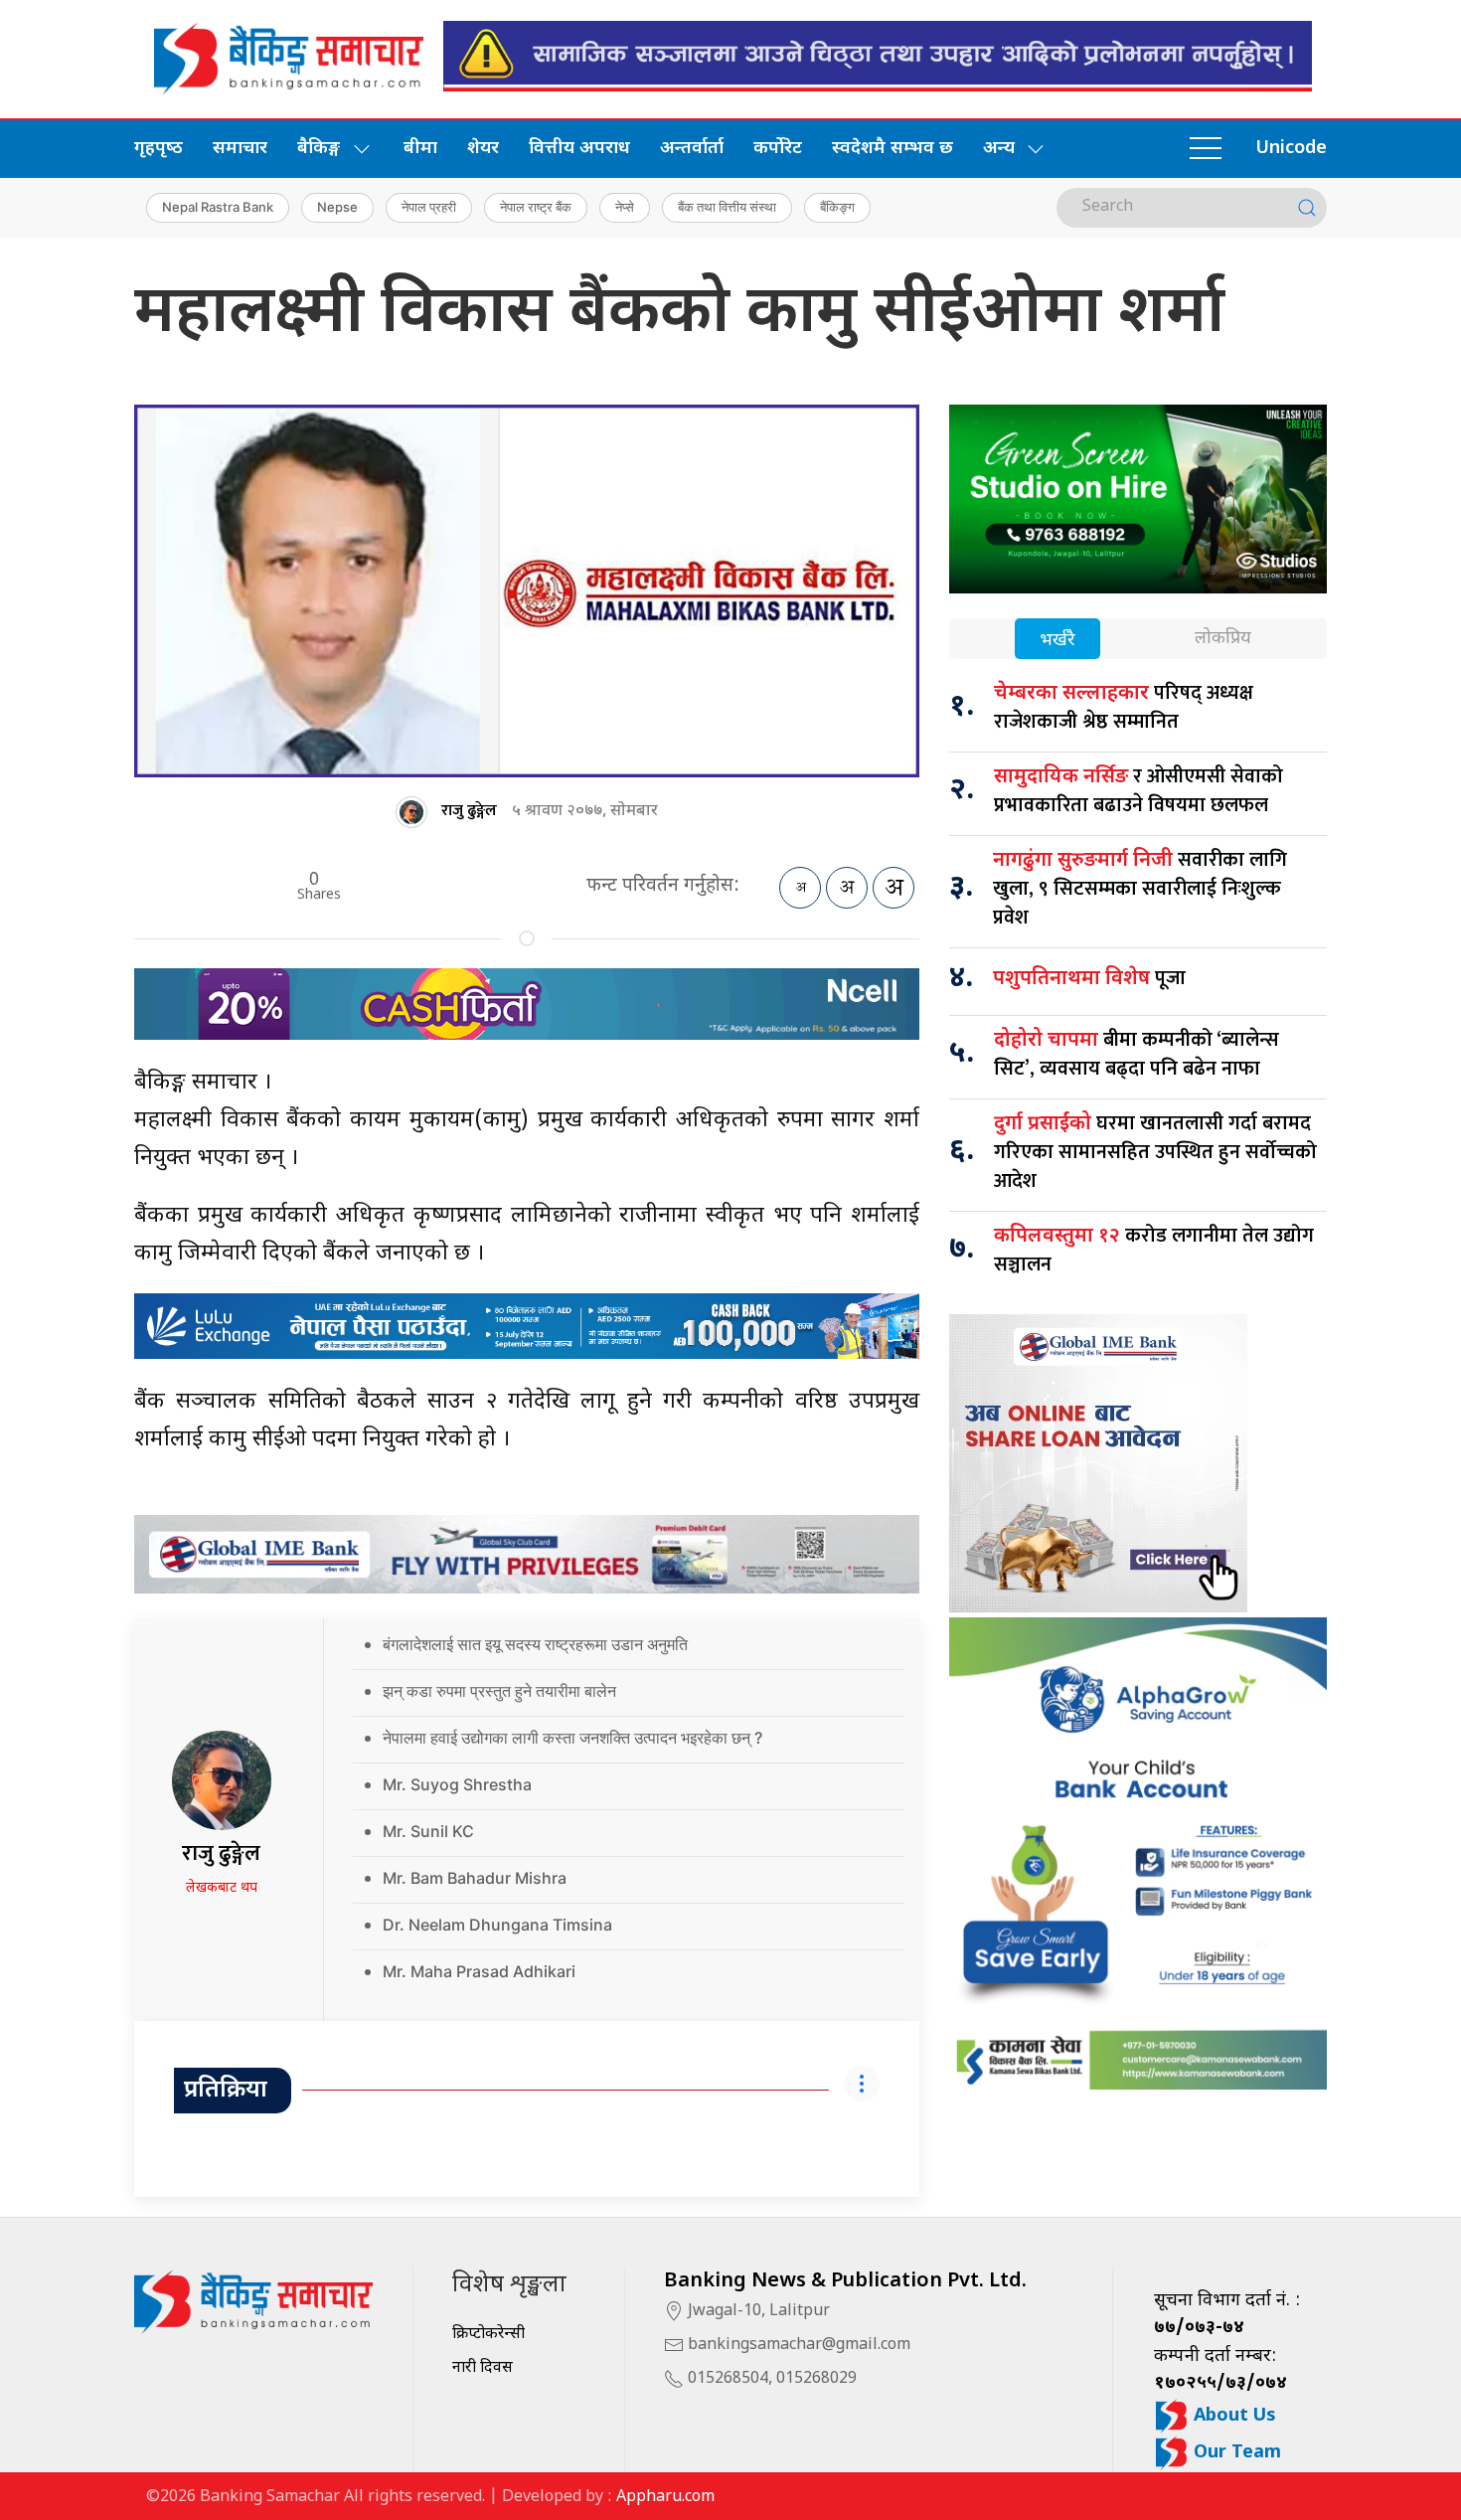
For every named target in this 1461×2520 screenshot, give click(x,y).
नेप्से (625, 207)
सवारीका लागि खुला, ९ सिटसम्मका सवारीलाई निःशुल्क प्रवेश (1140, 889)
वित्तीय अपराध (579, 149)
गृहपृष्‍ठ (159, 149)
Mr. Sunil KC (428, 1831)
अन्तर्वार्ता (692, 149)
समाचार (240, 149)
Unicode (1291, 149)
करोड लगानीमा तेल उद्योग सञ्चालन (1154, 1250)
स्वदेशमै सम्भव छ (893, 149)
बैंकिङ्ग (837, 207)
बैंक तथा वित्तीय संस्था (727, 207)
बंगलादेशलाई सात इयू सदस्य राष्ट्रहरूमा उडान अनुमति (535, 1644)
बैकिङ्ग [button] (319, 149)
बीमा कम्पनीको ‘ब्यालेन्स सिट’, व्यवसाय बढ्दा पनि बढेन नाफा (1136, 1054)
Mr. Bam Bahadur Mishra (475, 1878)
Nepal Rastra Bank (218, 207)
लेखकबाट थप (222, 1888)
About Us (1232, 2416)
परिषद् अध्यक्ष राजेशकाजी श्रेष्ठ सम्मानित (1124, 707)
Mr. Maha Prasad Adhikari (479, 1971)
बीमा (420, 149)
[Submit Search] (1307, 208)
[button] (1206, 149)
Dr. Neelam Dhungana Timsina (497, 1925)
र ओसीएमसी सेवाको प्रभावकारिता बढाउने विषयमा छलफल (1138, 791)
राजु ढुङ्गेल (469, 811)
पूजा (1089, 978)
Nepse (337, 207)
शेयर (483, 149)
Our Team (1235, 2453)
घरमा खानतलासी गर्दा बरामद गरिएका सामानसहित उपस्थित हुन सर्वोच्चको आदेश (1155, 1152)
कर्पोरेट (778, 149)
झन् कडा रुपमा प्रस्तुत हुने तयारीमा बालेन (499, 1691)
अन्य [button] (999, 149)
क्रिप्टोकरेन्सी (488, 2335)
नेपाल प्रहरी (429, 207)
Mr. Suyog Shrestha (457, 1784)
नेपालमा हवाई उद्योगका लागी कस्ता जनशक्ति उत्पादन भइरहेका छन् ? (572, 1738)
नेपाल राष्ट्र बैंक (536, 207)
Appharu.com (665, 2498)
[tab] (1057, 641)
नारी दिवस (483, 2368)
